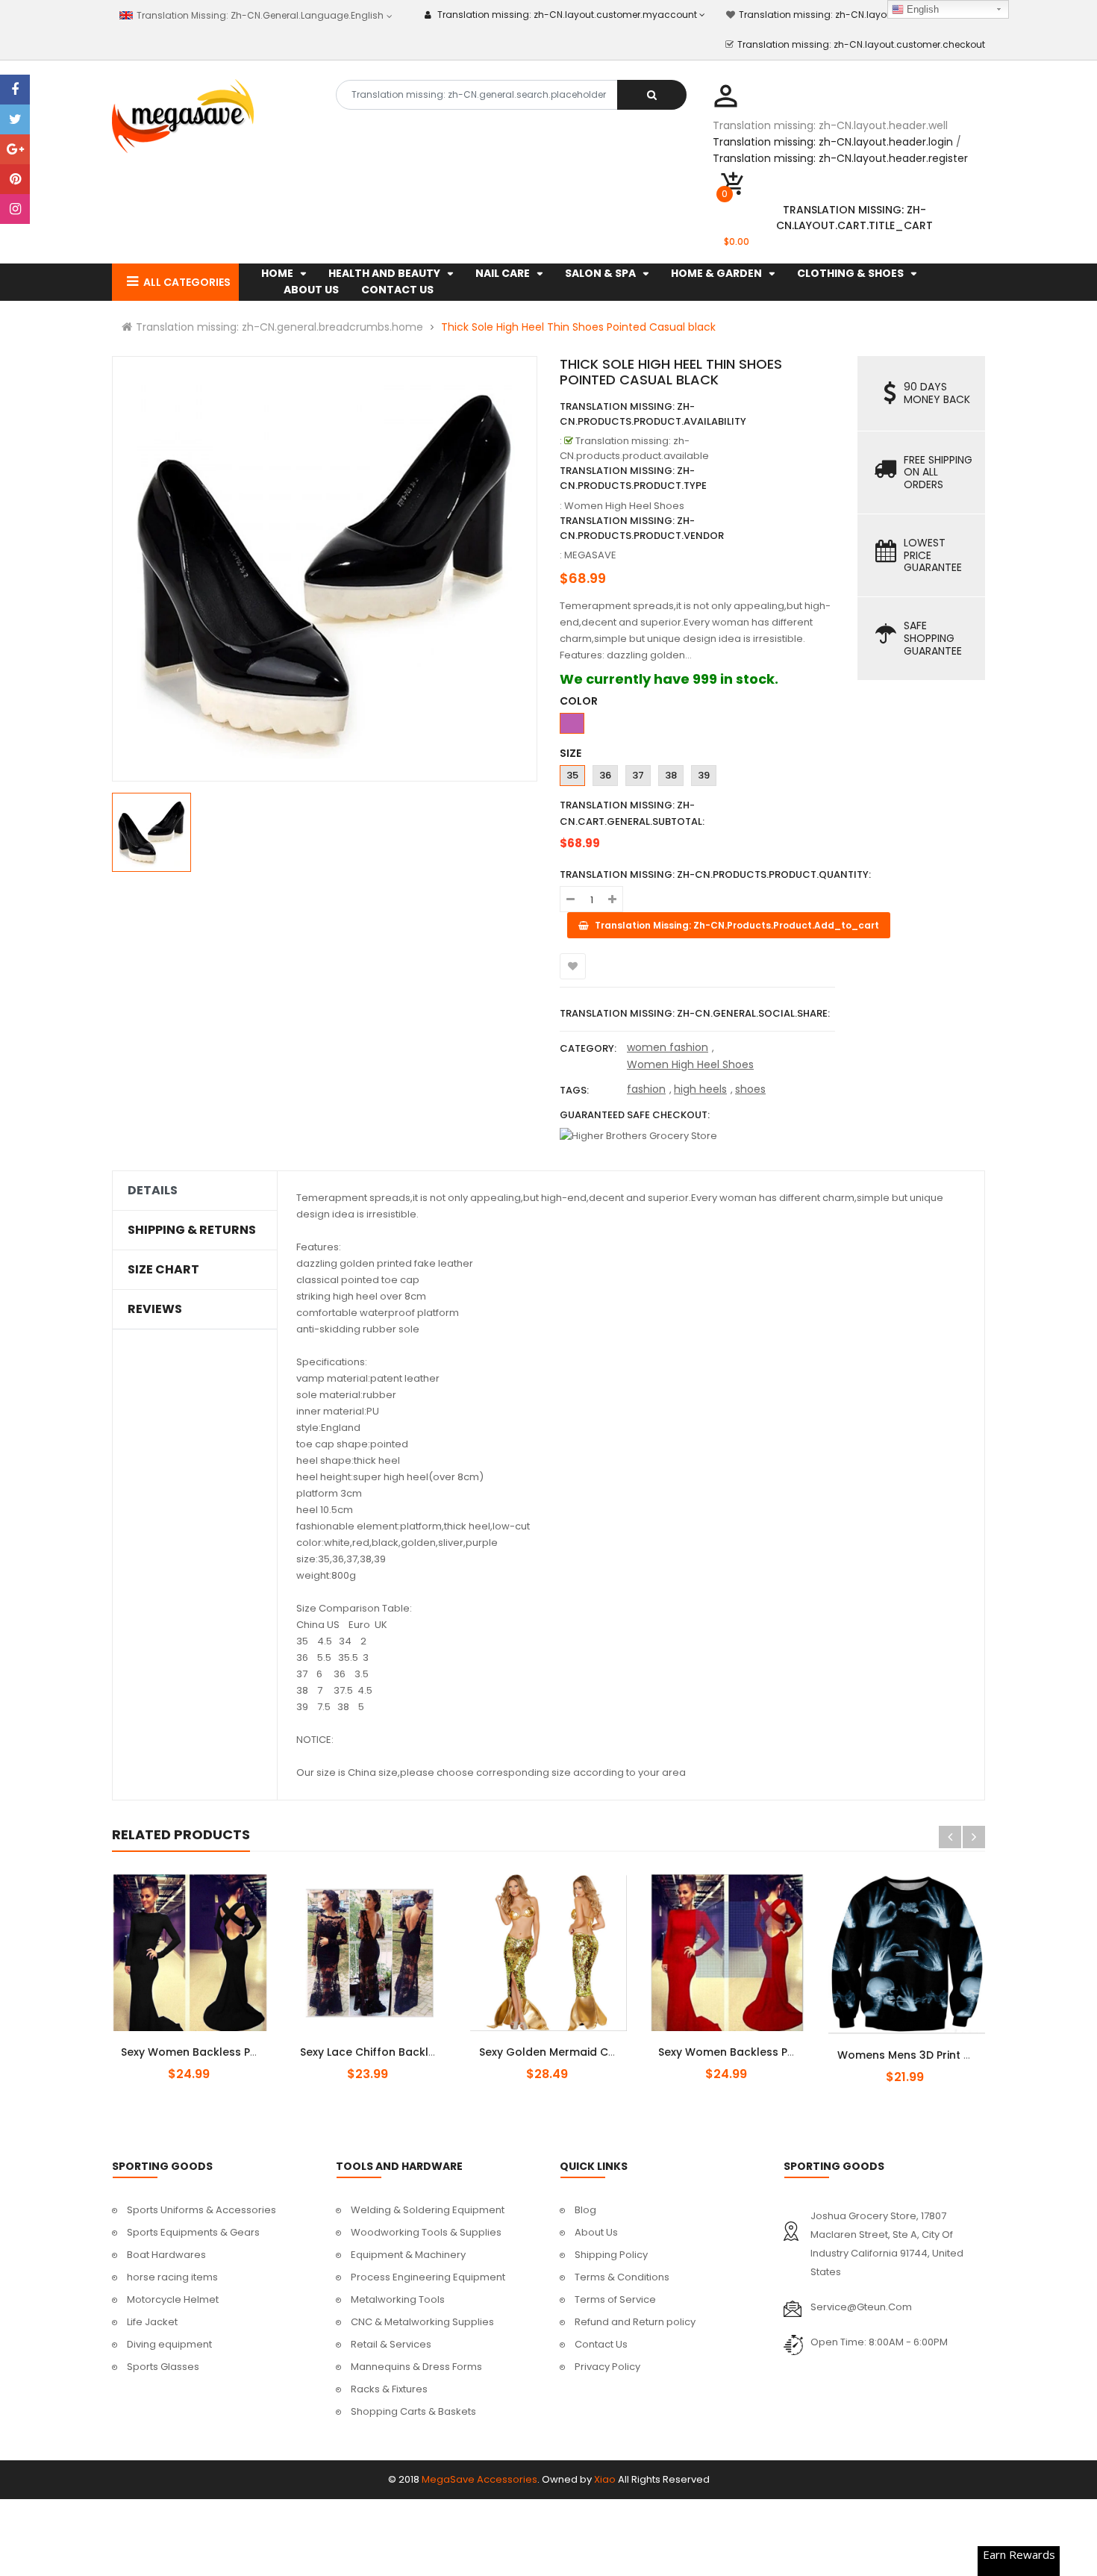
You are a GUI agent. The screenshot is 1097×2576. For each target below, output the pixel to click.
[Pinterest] (15, 179)
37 (638, 775)
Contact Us (601, 2344)
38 (671, 775)
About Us (596, 2232)
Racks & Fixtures (389, 2389)
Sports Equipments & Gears (193, 2232)
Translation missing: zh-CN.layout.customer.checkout (861, 44)
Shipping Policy (611, 2255)
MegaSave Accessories (479, 2479)
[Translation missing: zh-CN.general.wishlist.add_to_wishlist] (573, 966)
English (921, 9)
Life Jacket (152, 2322)
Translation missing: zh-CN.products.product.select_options (208, 2044)
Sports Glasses (163, 2367)
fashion (646, 1089)
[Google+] (15, 149)
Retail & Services (391, 2344)
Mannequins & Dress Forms (416, 2367)
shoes (750, 1089)
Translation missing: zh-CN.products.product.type (633, 478)
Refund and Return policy (635, 2322)
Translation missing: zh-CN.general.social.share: (695, 1013)
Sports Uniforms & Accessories (201, 2210)
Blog (585, 2210)
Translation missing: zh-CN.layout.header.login (833, 142)
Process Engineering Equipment (428, 2277)
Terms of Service (615, 2299)
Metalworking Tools (398, 2299)
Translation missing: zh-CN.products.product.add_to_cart (919, 2047)
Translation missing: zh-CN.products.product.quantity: (715, 874)
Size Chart (163, 1270)
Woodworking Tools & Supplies (426, 2232)
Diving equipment (169, 2344)
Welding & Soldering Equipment (428, 2210)
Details (153, 1191)
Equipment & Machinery (408, 2255)
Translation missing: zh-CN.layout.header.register (840, 158)
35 (572, 775)
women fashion (668, 1047)
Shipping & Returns (192, 1230)
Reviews (155, 1309)
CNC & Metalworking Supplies (422, 2322)
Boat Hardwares (166, 2255)
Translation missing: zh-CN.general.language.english (259, 15)
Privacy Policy (607, 2367)
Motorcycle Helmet (173, 2299)
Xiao (605, 2479)
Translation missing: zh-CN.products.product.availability (653, 414)
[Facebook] (15, 90)
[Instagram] (15, 209)
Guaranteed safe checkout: (635, 1115)
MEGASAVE (590, 555)
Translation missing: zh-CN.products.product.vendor (642, 528)
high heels (700, 1089)
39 (704, 775)
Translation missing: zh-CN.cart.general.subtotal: (632, 813)
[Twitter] (15, 119)
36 (605, 775)
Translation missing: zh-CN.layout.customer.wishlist (858, 15)
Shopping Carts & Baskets (413, 2411)
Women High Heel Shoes (690, 1064)
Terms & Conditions (622, 2277)
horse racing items (172, 2277)
